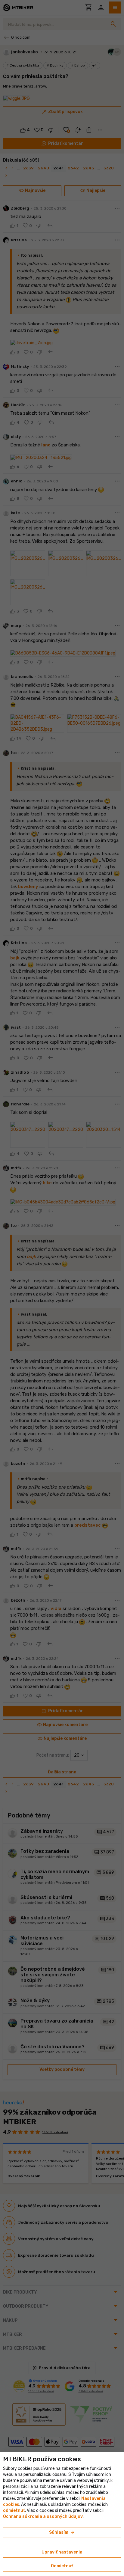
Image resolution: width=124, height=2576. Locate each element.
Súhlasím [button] (62, 2533)
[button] (14, 2510)
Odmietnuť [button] (62, 2566)
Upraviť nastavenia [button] (62, 2552)
